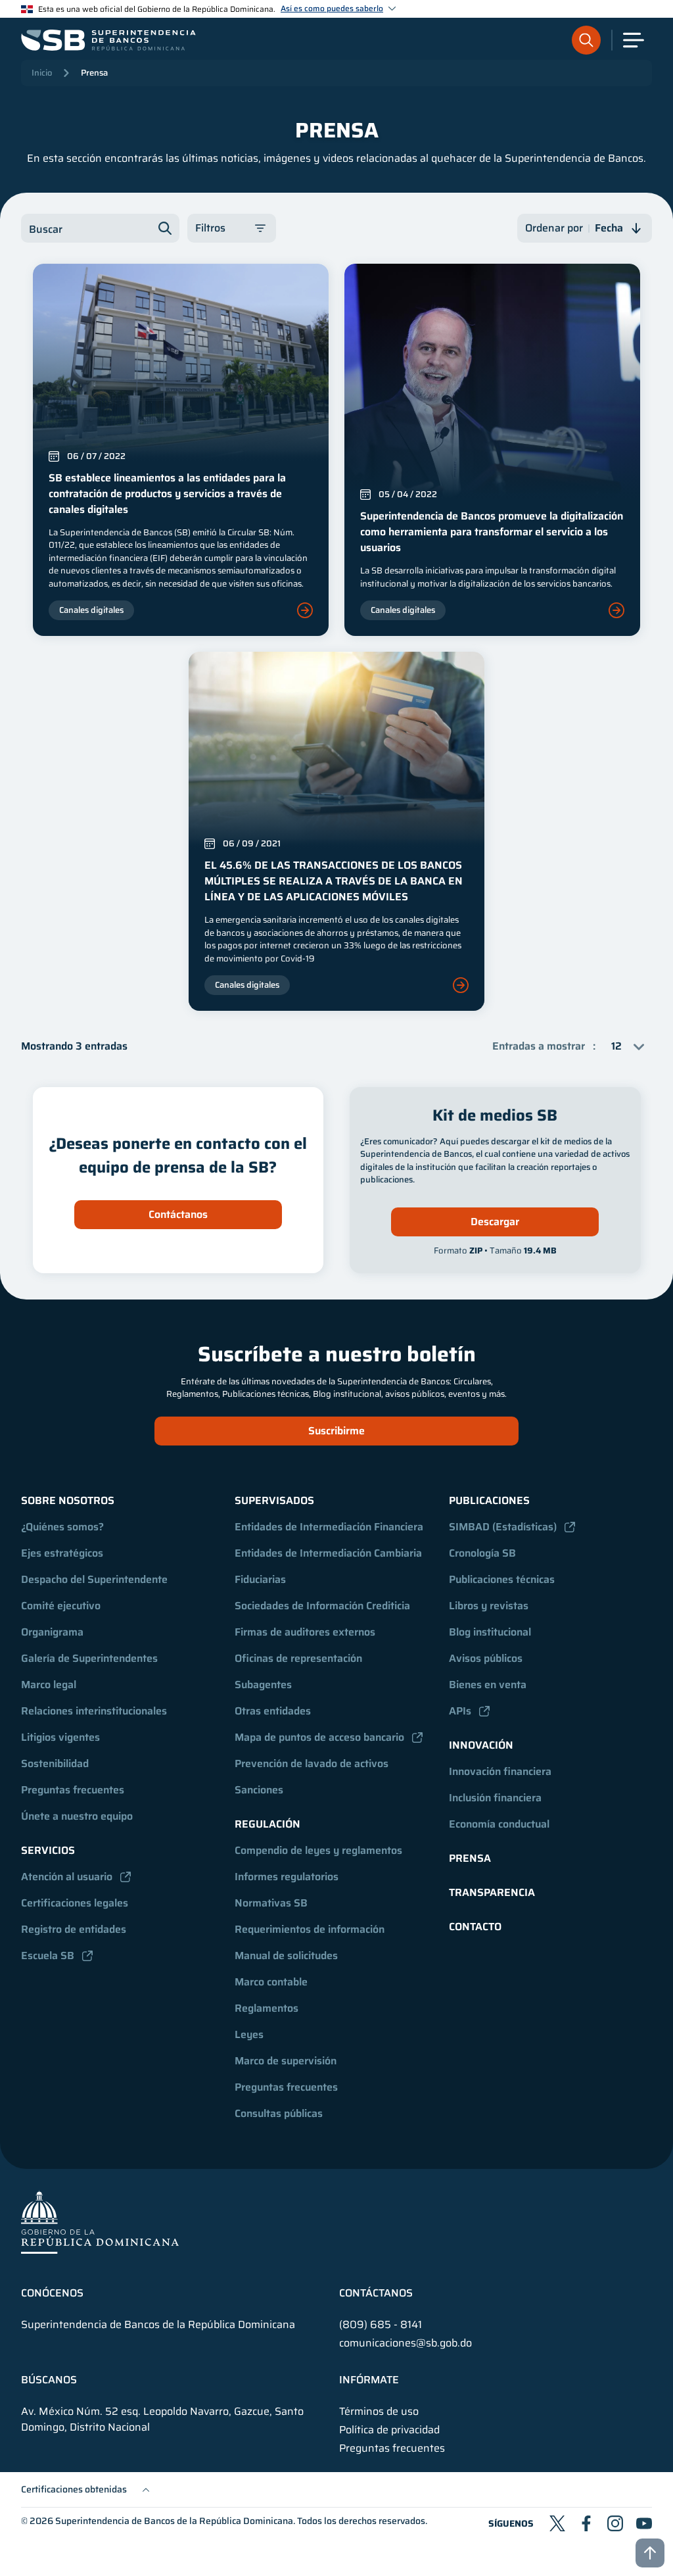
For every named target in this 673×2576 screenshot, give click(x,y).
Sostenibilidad (55, 1763)
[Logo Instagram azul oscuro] (615, 2523)
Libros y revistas (489, 1606)
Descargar (495, 1222)
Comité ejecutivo (61, 1606)
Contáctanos (178, 1214)
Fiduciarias (260, 1579)
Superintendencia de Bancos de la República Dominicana (174, 2521)
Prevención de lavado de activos (312, 1763)
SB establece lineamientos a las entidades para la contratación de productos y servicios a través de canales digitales (167, 494)
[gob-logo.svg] (100, 2222)
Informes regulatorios (287, 1877)
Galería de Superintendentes (89, 1658)
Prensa (94, 73)
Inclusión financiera (495, 1798)
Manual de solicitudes (286, 1956)
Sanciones (259, 1790)
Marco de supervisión (286, 2061)
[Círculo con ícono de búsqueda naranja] (586, 40)
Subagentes (263, 1685)
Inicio (42, 73)
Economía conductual (499, 1824)
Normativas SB (271, 1903)
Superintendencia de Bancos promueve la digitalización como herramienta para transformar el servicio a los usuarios (492, 532)
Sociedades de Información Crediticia (322, 1606)
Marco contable (271, 1982)
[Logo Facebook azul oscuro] (586, 2523)
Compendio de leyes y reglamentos (318, 1850)
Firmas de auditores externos (305, 1632)
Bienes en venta (488, 1685)
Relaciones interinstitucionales (94, 1711)
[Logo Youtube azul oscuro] (644, 2523)
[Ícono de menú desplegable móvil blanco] (634, 40)
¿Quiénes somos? (62, 1527)
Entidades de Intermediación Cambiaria (328, 1553)
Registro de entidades (74, 1929)
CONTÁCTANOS (376, 2293)
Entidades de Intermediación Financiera (329, 1527)
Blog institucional (490, 1632)
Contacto (475, 1927)
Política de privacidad (389, 2430)
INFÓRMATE (369, 2380)
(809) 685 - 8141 (381, 2324)
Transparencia (492, 1892)
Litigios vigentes (60, 1737)
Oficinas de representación (298, 1658)
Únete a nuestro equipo (77, 1816)
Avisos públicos (486, 1658)
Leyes (249, 2034)
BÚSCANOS (49, 2380)
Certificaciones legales (75, 1903)
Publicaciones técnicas (502, 1579)
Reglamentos (267, 2008)
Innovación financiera (500, 1771)
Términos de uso (379, 2412)
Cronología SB (482, 1553)
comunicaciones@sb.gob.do (406, 2343)
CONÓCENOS (52, 2293)
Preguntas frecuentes (73, 1790)
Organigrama (52, 1632)
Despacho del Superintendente (94, 1579)
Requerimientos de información (310, 1929)
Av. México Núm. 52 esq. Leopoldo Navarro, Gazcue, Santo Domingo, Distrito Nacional (162, 2419)
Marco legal (49, 1685)
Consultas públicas (279, 2113)
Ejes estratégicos (62, 1553)
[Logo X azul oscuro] (557, 2523)
